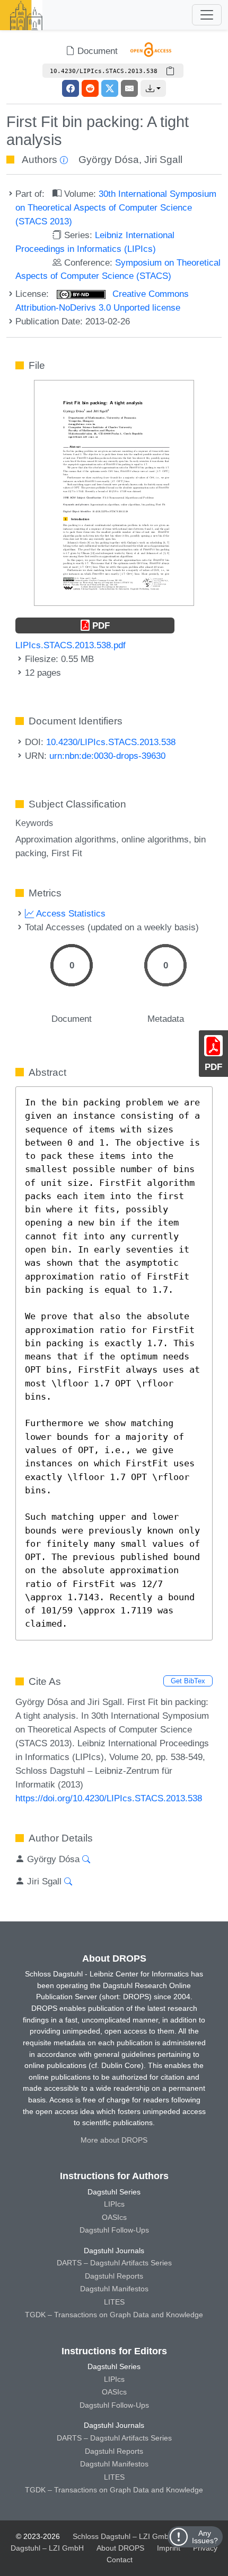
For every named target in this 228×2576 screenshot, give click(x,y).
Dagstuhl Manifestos (114, 2289)
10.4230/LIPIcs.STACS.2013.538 (111, 742)
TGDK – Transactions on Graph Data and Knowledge (114, 2315)
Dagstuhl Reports (114, 2276)
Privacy (205, 2548)
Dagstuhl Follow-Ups (114, 2230)
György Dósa (109, 160)
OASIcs (114, 2217)
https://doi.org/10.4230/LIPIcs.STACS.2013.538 (109, 1798)
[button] (153, 88)
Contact (120, 2560)
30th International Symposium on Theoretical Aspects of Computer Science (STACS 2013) (116, 207)
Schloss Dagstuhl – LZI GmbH (123, 2536)
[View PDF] (114, 492)
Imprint (169, 2548)
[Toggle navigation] (207, 15)
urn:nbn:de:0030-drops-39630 (107, 756)
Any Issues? (205, 2537)
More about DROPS (114, 2140)
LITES (114, 2302)
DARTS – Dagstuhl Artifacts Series (114, 2263)
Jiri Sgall (163, 160)
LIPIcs (114, 2204)
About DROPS (120, 2548)
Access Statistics (70, 913)
